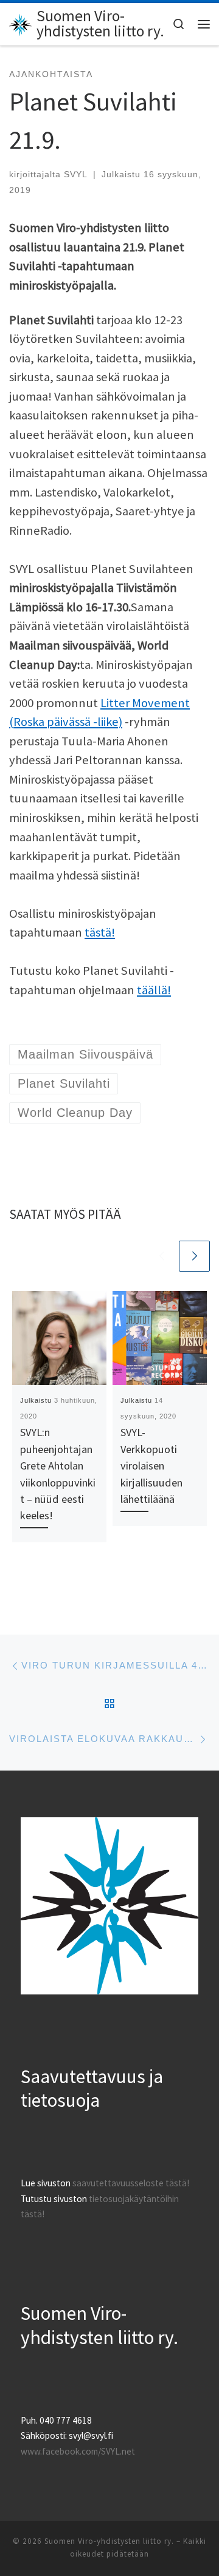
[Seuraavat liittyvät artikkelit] (194, 1256)
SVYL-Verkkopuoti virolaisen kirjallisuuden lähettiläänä (151, 1466)
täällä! (154, 990)
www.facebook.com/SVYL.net (78, 2451)
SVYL (76, 174)
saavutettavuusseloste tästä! (131, 2183)
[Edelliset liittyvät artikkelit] (162, 1256)
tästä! (100, 932)
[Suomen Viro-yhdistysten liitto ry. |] (21, 23)
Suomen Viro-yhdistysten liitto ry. (109, 2541)
